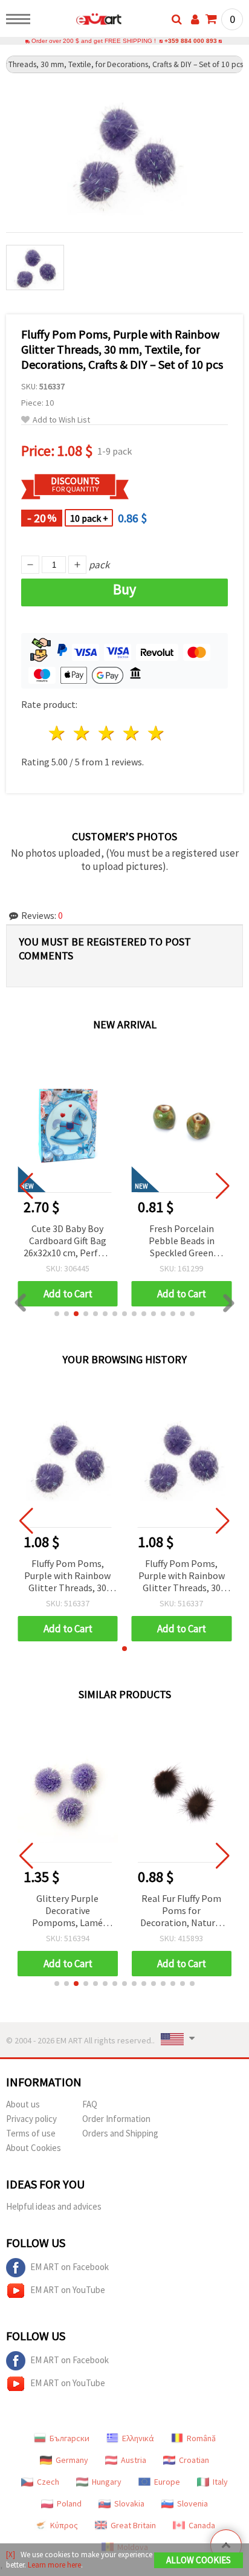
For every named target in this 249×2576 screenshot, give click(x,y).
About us (23, 2104)
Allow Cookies (199, 2560)
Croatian (194, 2460)
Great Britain (133, 2525)
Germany (72, 2460)
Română (201, 2438)
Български (70, 2438)
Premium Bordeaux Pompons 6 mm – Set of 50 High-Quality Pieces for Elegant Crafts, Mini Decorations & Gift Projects (181, 1241)
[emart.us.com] (79, 21)
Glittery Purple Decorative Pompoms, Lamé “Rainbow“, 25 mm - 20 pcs (68, 1911)
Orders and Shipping (120, 2133)
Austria (134, 2460)
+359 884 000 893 (191, 41)
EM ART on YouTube (68, 2290)
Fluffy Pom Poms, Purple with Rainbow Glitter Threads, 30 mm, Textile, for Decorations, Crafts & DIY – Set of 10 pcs (68, 1576)
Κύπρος (64, 2525)
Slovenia (192, 2503)
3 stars (107, 733)
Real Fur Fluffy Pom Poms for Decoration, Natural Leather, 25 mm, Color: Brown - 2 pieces (182, 1911)
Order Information (116, 2119)
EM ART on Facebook (70, 2267)
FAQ (90, 2104)
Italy (220, 2482)
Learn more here (54, 2565)
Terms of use (31, 2133)
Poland (69, 2503)
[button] (57, 1314)
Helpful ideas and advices (54, 2206)
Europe (167, 2482)
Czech (48, 2482)
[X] (11, 2555)
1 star (58, 733)
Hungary (107, 2482)
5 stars (156, 733)
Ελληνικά (138, 2438)
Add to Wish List (61, 420)
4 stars (131, 733)
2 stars (82, 733)
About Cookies (34, 2148)
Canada (202, 2525)
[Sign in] (195, 19)
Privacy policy (31, 2119)
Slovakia (129, 2503)
